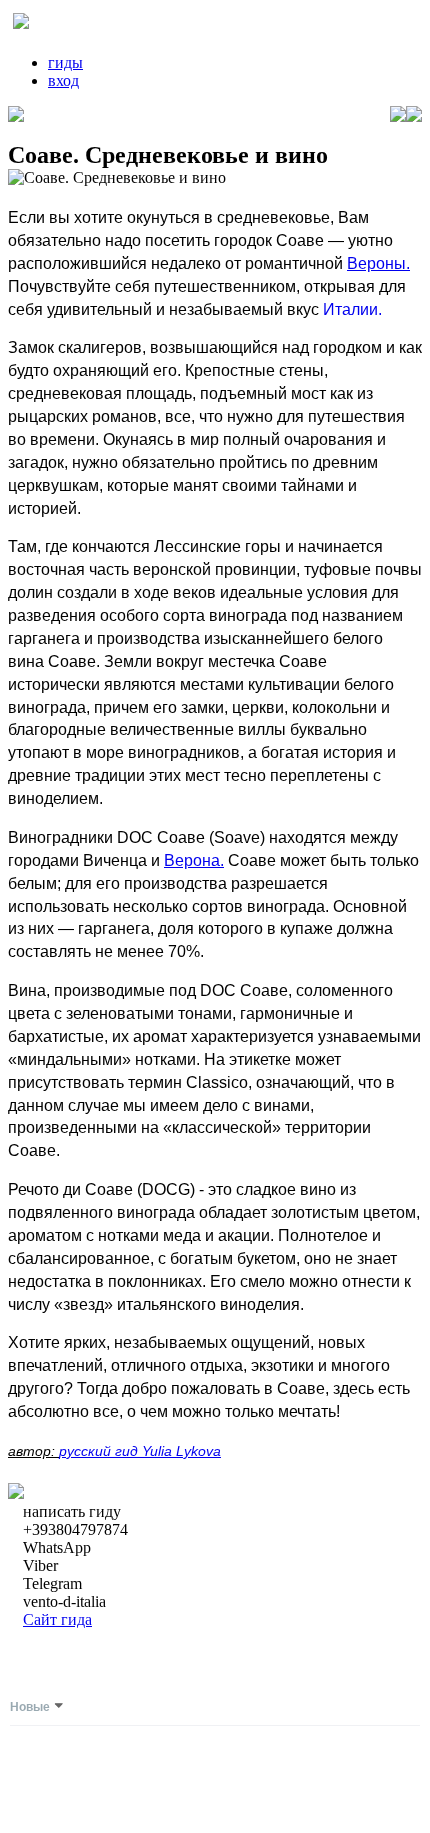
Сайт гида (57, 1619)
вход (63, 80)
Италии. (352, 309)
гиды (65, 62)
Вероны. (378, 263)
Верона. (194, 860)
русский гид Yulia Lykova (140, 1451)
